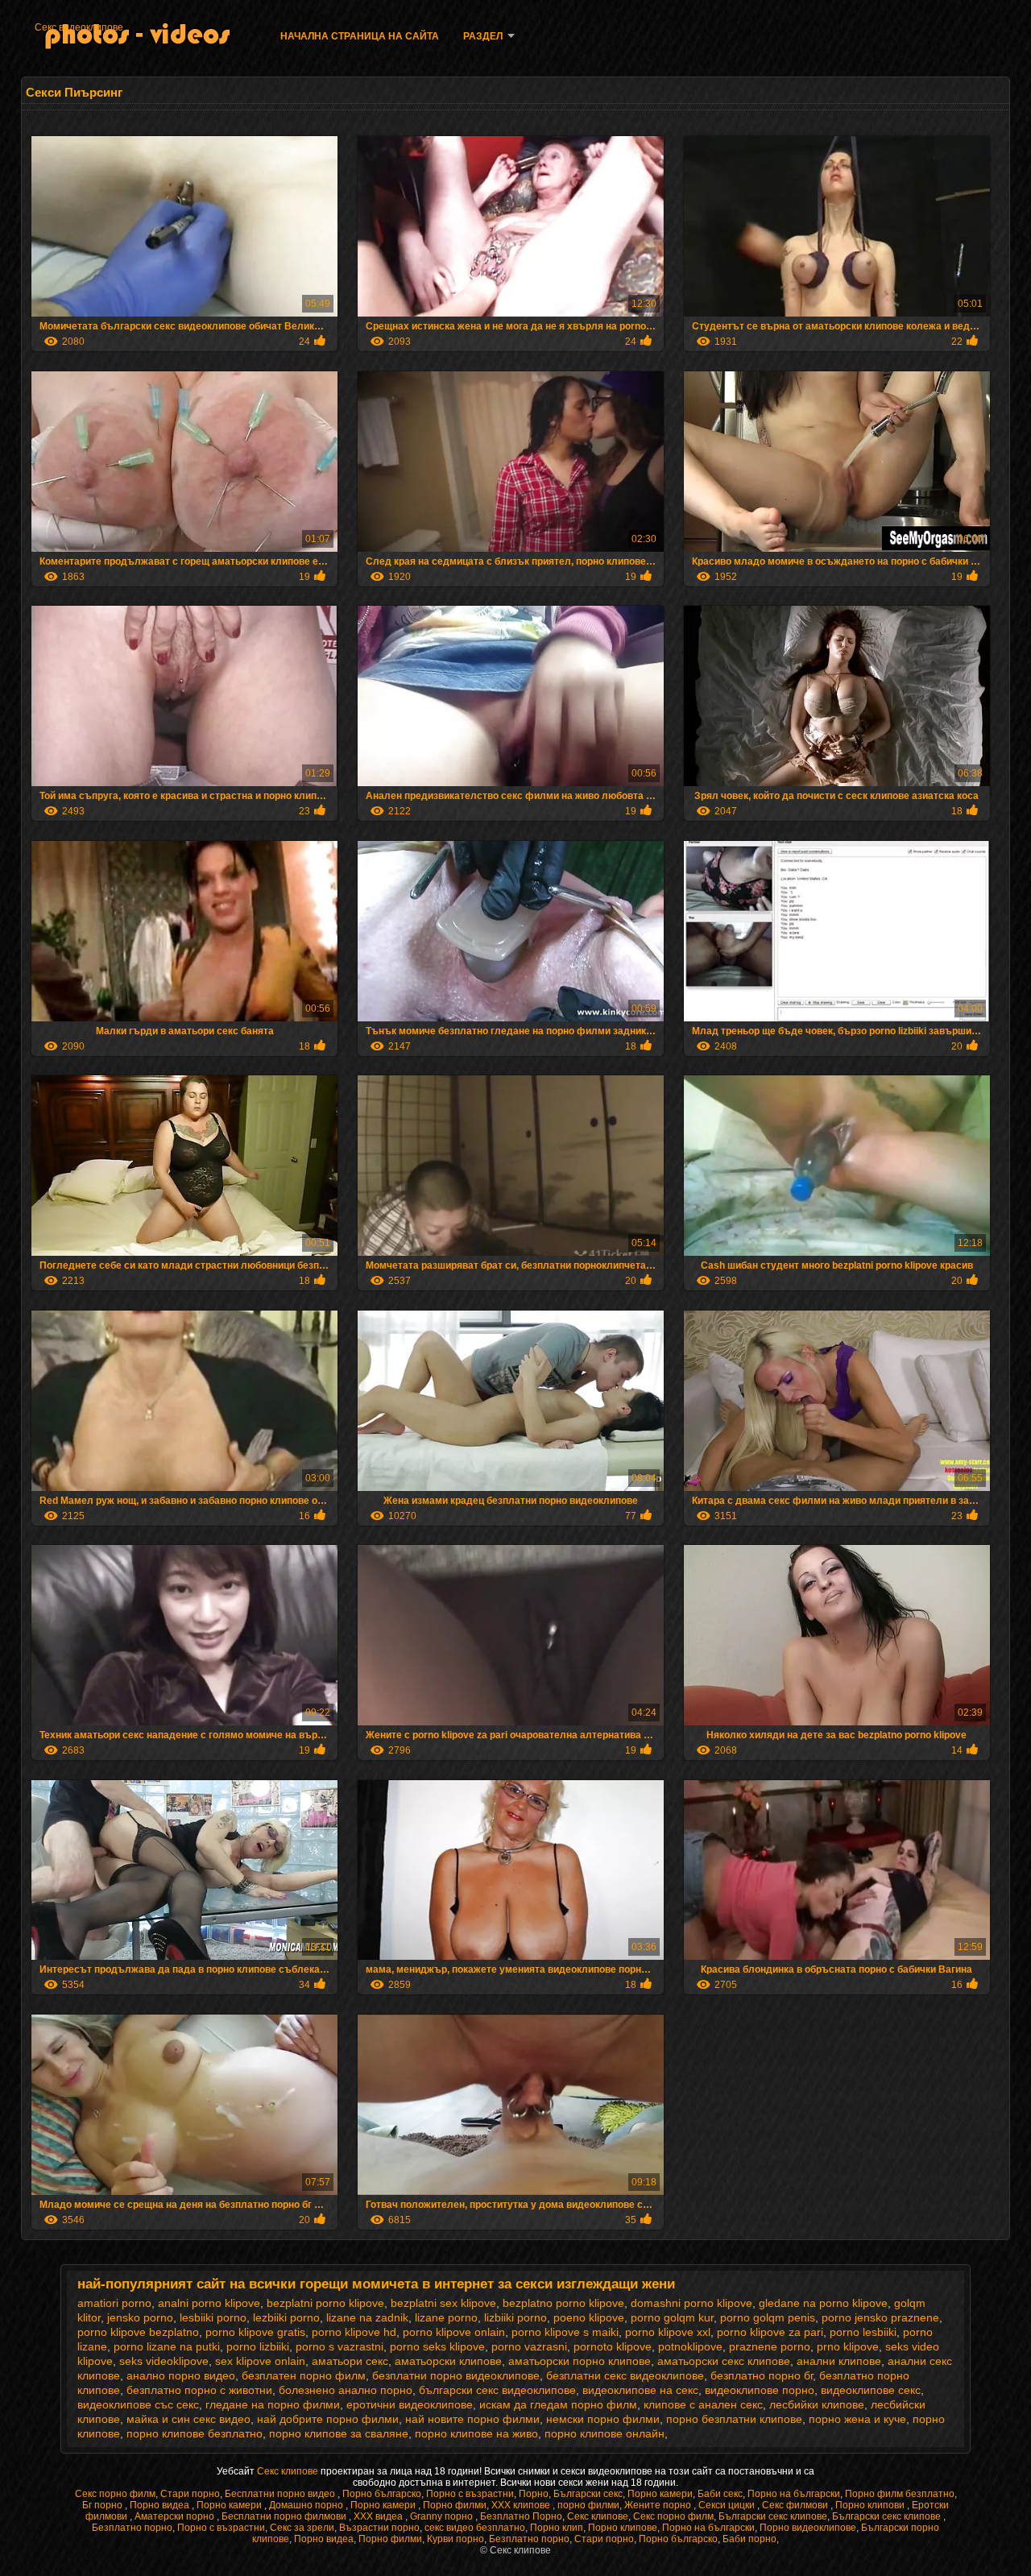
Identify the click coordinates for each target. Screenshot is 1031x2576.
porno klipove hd (354, 2332)
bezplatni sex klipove (443, 2303)
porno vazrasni (529, 2346)
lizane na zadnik (367, 2317)
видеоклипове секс (871, 2390)
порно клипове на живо (476, 2433)
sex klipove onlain (260, 2361)
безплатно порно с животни (199, 2390)
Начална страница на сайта (360, 36)
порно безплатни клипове (734, 2419)
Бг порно (104, 2505)
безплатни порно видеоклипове (456, 2375)
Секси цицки (728, 2505)
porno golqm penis (768, 2317)
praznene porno (770, 2346)
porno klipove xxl (668, 2332)
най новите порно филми (472, 2419)
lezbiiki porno (286, 2317)
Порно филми (455, 2505)
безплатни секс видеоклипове (625, 2375)
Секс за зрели (302, 2528)
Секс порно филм (115, 2494)
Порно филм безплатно (900, 2494)
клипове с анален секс (703, 2404)
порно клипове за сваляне (339, 2433)
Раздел (483, 36)
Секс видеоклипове (79, 27)
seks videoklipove (164, 2361)
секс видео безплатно (475, 2528)
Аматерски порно (176, 2516)
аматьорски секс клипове (724, 2361)
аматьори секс (350, 2361)
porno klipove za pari (770, 2332)
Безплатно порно (132, 2528)
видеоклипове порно (760, 2390)
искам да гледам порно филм (558, 2404)
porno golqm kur (672, 2317)
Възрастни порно (379, 2528)
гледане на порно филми (273, 2404)
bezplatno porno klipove (563, 2303)
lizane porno (446, 2317)
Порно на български (794, 2494)
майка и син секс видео (188, 2419)
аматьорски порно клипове (580, 2361)
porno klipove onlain (454, 2332)
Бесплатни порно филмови (285, 2516)
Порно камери (660, 2494)
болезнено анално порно (346, 2390)
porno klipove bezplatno (138, 2332)
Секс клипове (289, 2471)
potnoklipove (690, 2346)
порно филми (588, 2505)
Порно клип (557, 2528)
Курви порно (455, 2539)
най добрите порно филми (328, 2419)
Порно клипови (871, 2505)
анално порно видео (181, 2375)
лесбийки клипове (817, 2404)
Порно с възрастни (470, 2494)
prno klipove (848, 2346)
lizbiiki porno (515, 2317)
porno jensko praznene (880, 2317)
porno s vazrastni (340, 2346)
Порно (534, 2494)
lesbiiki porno (213, 2317)
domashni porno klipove (691, 2303)
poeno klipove (589, 2317)
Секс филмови (796, 2505)
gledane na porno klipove (823, 2303)
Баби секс (720, 2494)
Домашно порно (307, 2505)
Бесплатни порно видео (281, 2494)
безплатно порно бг (762, 2375)
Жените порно (659, 2505)
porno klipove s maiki (565, 2332)
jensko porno (140, 2317)
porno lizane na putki (167, 2346)
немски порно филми (603, 2419)
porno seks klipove (437, 2346)
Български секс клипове (773, 2516)
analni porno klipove (209, 2303)
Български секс (588, 2494)
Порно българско (382, 2494)
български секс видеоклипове (497, 2390)
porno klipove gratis (255, 2332)
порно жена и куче (857, 2419)
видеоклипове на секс (640, 2390)
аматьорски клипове (448, 2361)
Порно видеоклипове (808, 2528)
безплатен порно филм (304, 2375)
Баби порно (749, 2539)
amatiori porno (114, 2303)
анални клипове (839, 2361)
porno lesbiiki (863, 2332)
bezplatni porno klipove (325, 2303)
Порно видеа (161, 2505)
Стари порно (190, 2494)
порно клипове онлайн (605, 2433)
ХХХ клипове (522, 2505)
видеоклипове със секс (138, 2404)
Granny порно (443, 2516)
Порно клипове (623, 2528)
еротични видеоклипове (410, 2404)
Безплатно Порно (521, 2516)
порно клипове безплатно (195, 2433)
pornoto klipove (613, 2346)
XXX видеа (379, 2516)
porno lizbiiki (258, 2346)
